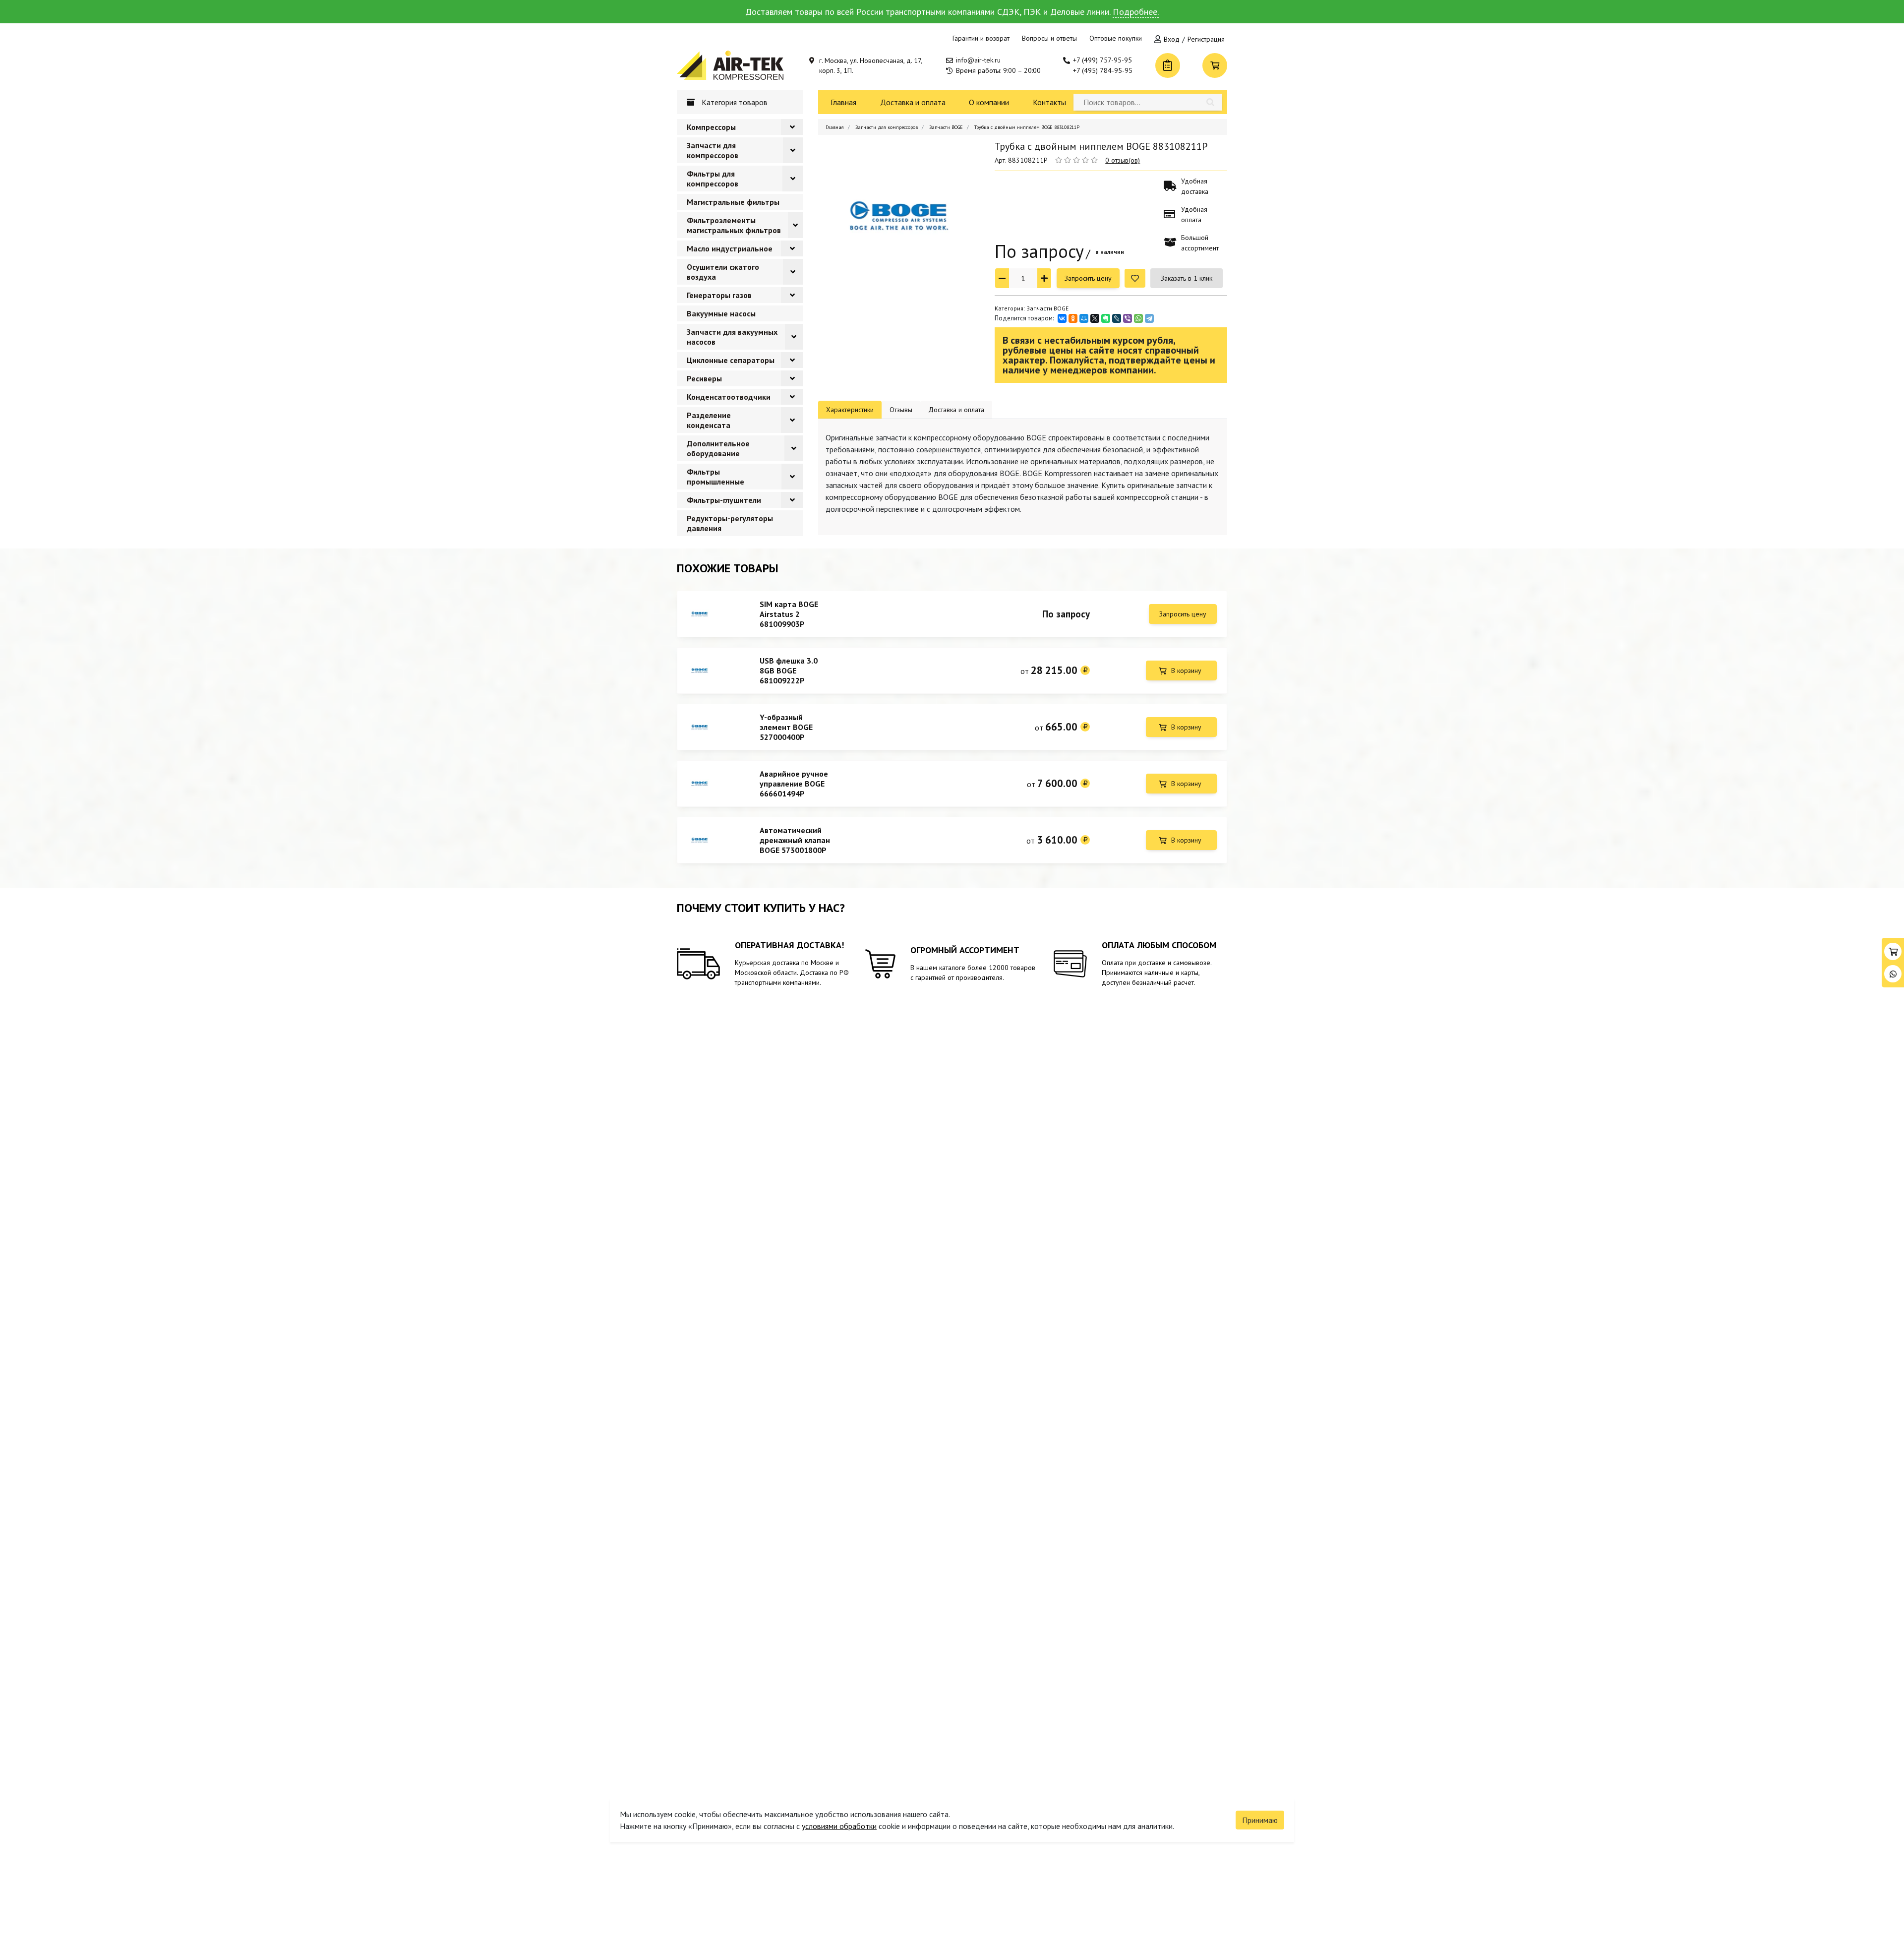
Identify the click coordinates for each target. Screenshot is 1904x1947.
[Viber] (1128, 318)
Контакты (1049, 102)
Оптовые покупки (1116, 38)
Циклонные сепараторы (731, 360)
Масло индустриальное (730, 248)
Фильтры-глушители (724, 500)
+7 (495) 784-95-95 (1103, 70)
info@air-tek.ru (978, 60)
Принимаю (1260, 1820)
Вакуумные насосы (721, 313)
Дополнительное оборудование (718, 448)
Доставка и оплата (913, 102)
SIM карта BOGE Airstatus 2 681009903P (789, 614)
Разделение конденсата (709, 420)
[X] (1095, 318)
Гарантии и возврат (981, 38)
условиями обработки (839, 1826)
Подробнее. (1136, 12)
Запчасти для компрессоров (713, 150)
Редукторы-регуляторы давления (730, 523)
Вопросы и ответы (1049, 38)
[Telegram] (1149, 318)
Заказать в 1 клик (1187, 278)
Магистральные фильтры (733, 202)
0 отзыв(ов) (1123, 160)
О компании (989, 102)
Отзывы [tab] (901, 410)
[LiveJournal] (1117, 318)
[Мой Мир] (1084, 318)
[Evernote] (1106, 318)
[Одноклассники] (1073, 318)
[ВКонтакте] (1062, 318)
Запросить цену (1088, 278)
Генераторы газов (719, 295)
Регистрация (1206, 39)
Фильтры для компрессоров (713, 179)
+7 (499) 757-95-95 (1102, 60)
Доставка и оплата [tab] (956, 410)
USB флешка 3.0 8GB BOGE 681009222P (789, 670)
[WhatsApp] (1138, 318)
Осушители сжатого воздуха (723, 272)
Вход (1172, 39)
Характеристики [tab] (850, 410)
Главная (843, 102)
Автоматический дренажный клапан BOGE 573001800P (795, 840)
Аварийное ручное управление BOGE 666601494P (794, 784)
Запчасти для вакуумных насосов (732, 337)
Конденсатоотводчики (729, 397)
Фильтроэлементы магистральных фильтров (734, 225)
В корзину (1186, 670)
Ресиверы (704, 378)
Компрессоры (711, 127)
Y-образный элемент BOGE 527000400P (786, 727)
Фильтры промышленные (715, 477)
